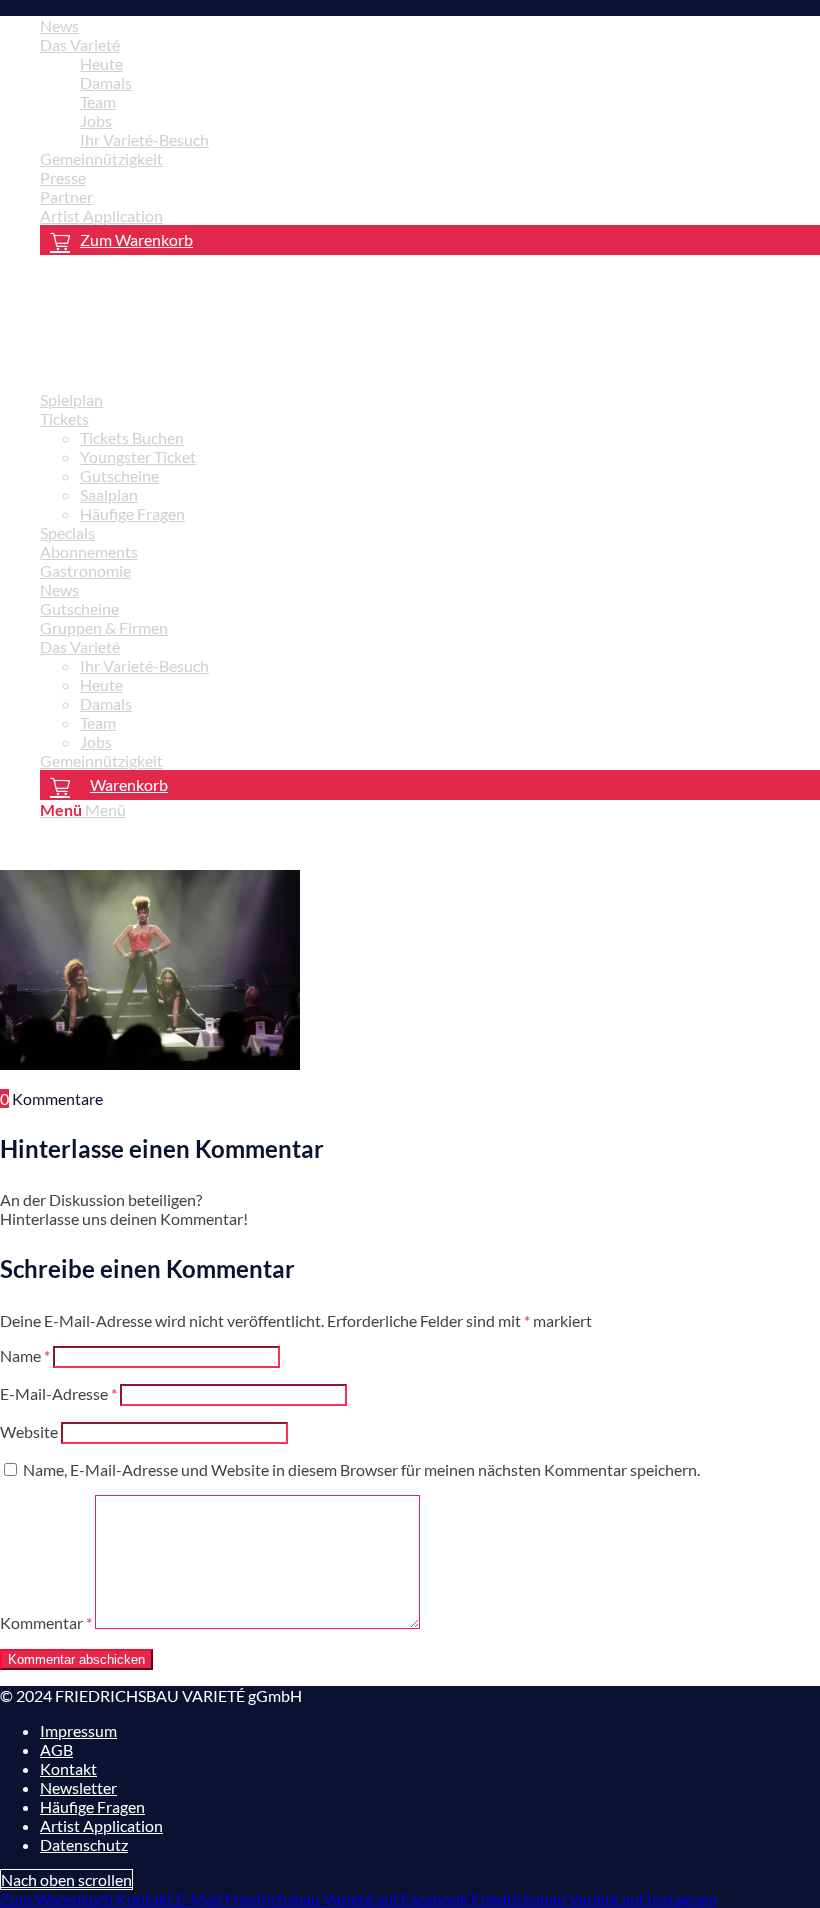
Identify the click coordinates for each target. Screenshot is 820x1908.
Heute (101, 63)
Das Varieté (80, 44)
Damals (106, 82)
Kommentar (46, 1622)
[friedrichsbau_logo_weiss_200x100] (150, 364)
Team (98, 101)
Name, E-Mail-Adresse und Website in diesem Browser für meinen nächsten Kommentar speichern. (361, 1469)
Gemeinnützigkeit (101, 158)
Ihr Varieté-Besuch (144, 139)
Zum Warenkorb (136, 239)
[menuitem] (430, 25)
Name (25, 1355)
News (59, 25)
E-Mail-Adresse (58, 1393)
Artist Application (101, 215)
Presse (63, 177)
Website (29, 1431)
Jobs (96, 120)
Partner (66, 196)
